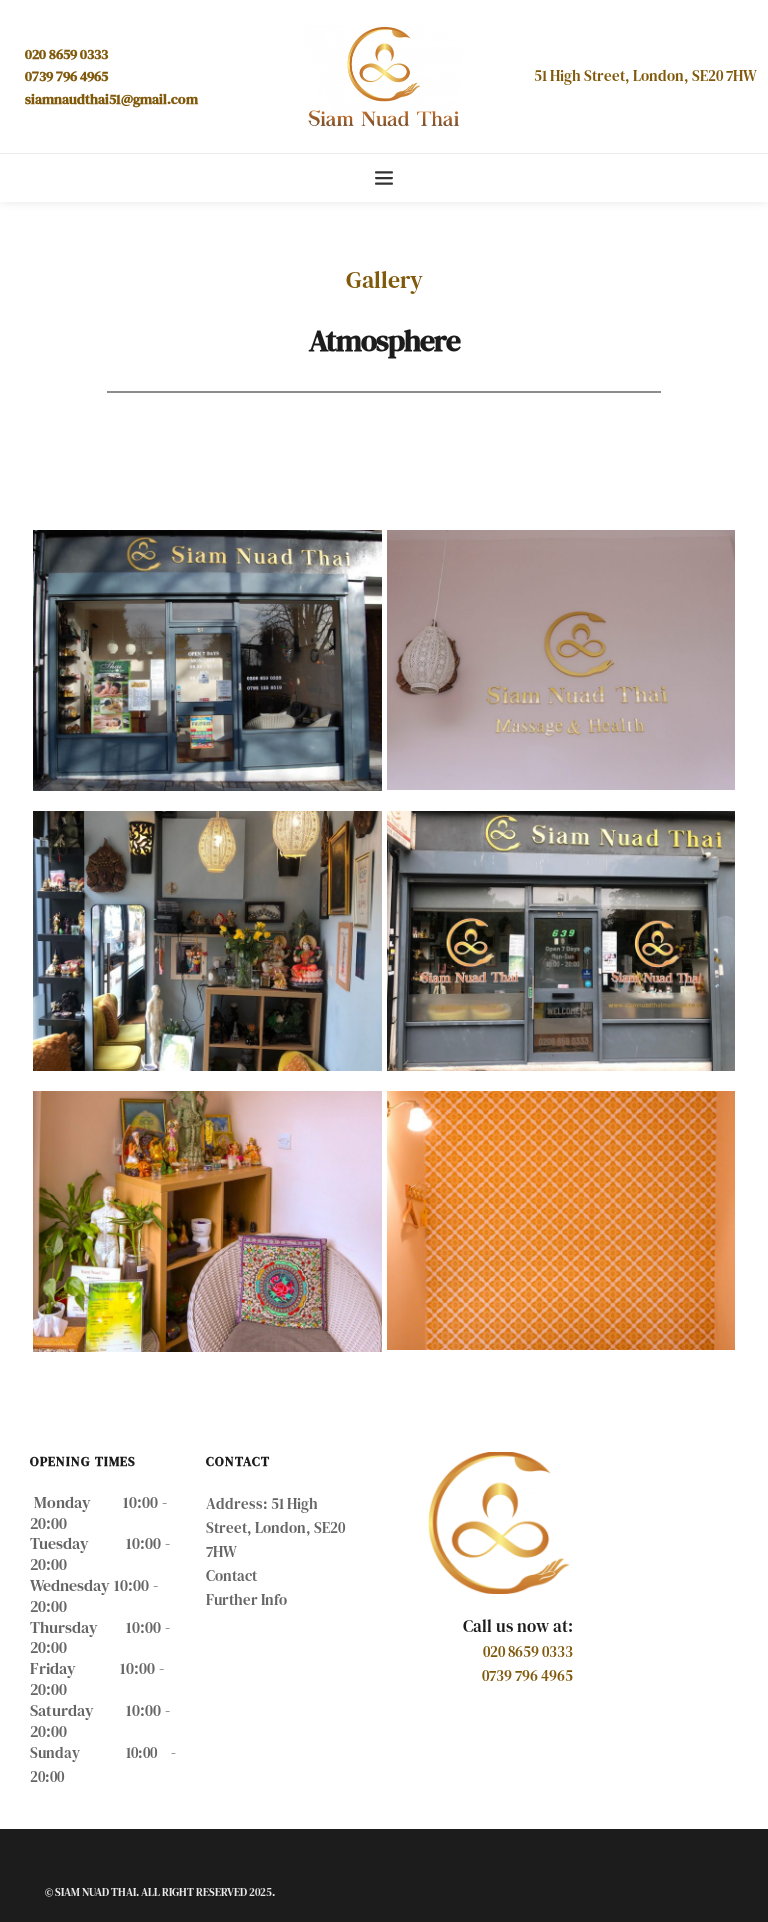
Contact (231, 1575)
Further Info (248, 1599)
